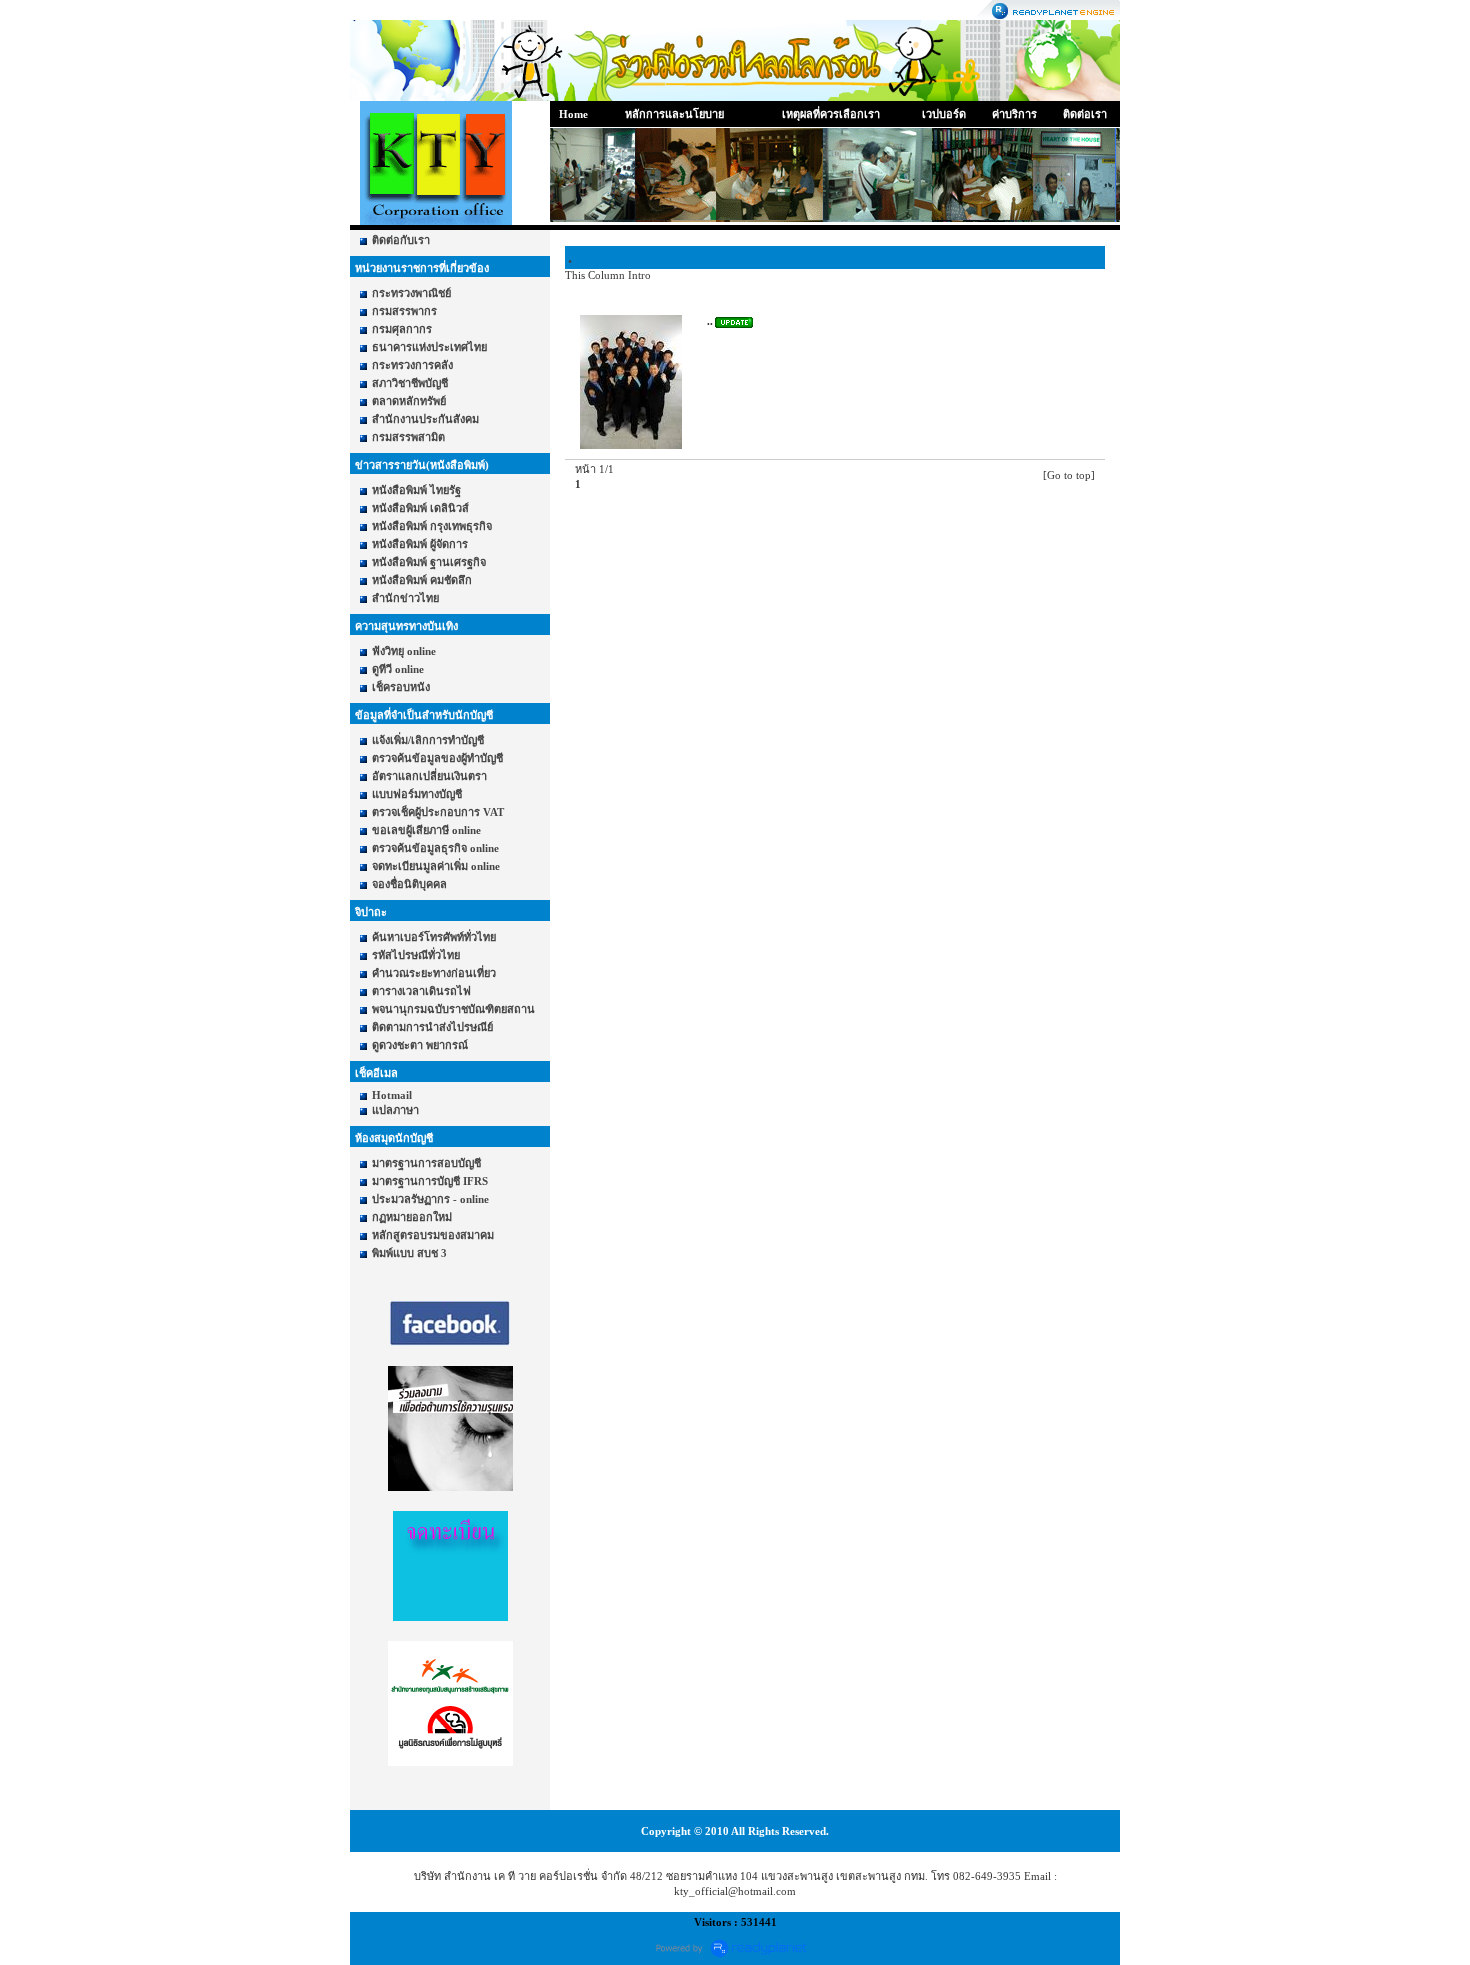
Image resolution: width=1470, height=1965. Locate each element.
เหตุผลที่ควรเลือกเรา (831, 114)
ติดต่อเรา (1085, 114)
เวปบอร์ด (944, 114)
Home (573, 114)
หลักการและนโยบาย (674, 114)
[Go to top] (1069, 475)
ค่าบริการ (1014, 114)
